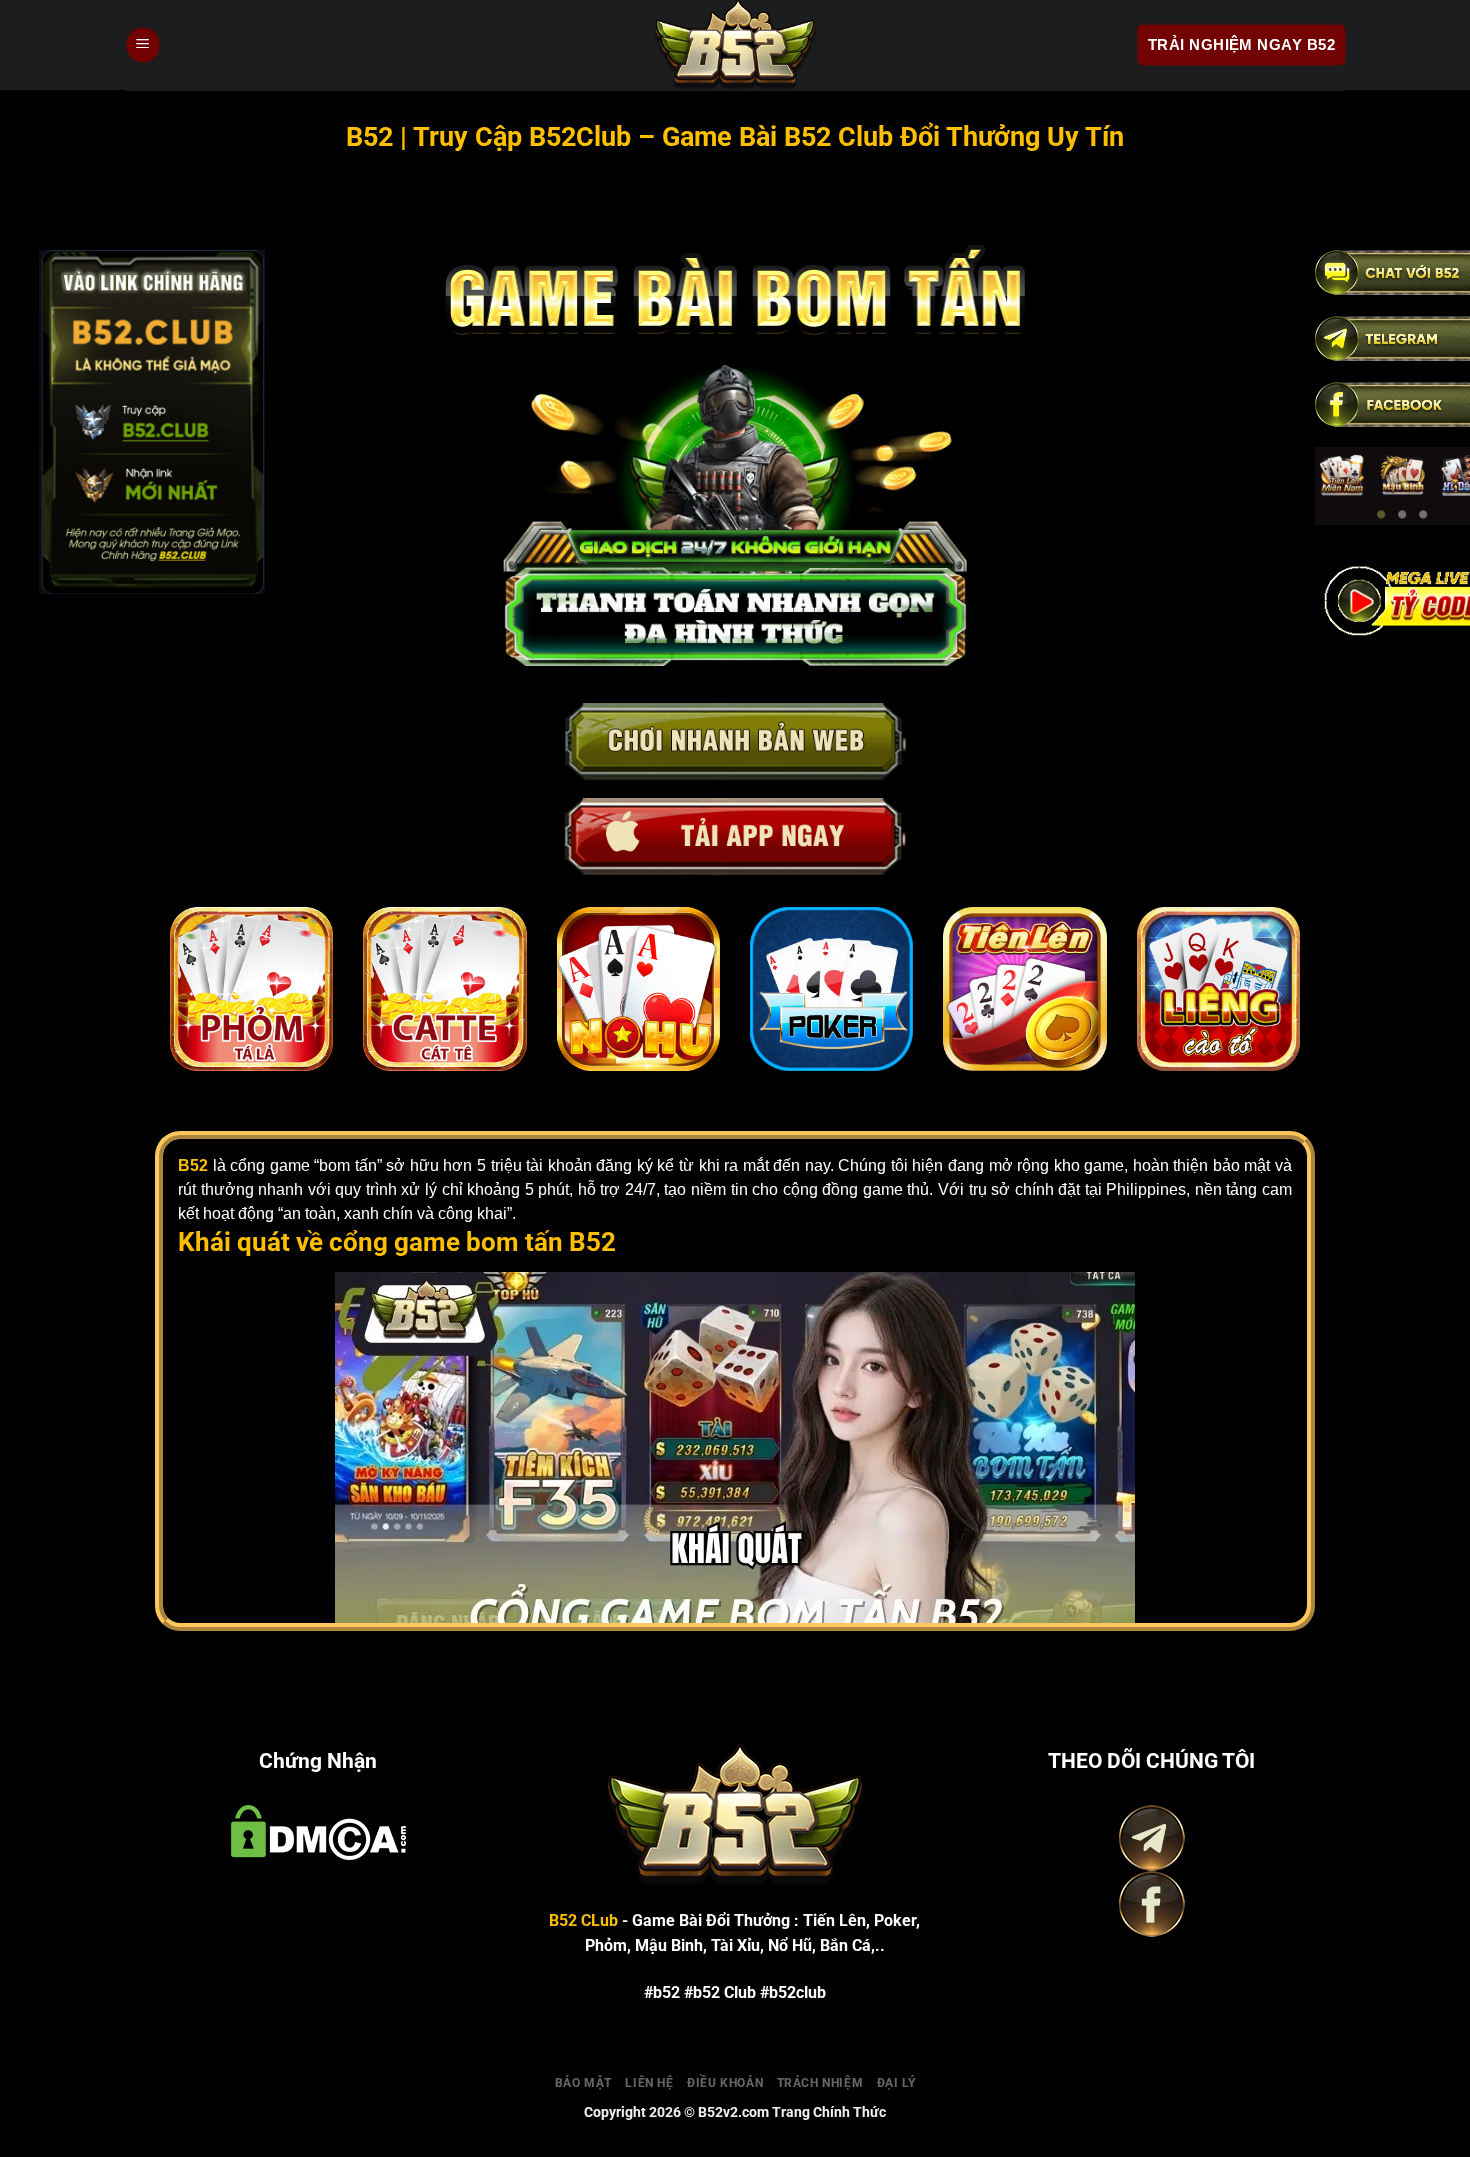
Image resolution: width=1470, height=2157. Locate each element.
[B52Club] (735, 45)
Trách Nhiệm (820, 2081)
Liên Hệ (649, 2081)
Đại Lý (896, 2081)
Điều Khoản (725, 2081)
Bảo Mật (583, 2081)
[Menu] (143, 45)
